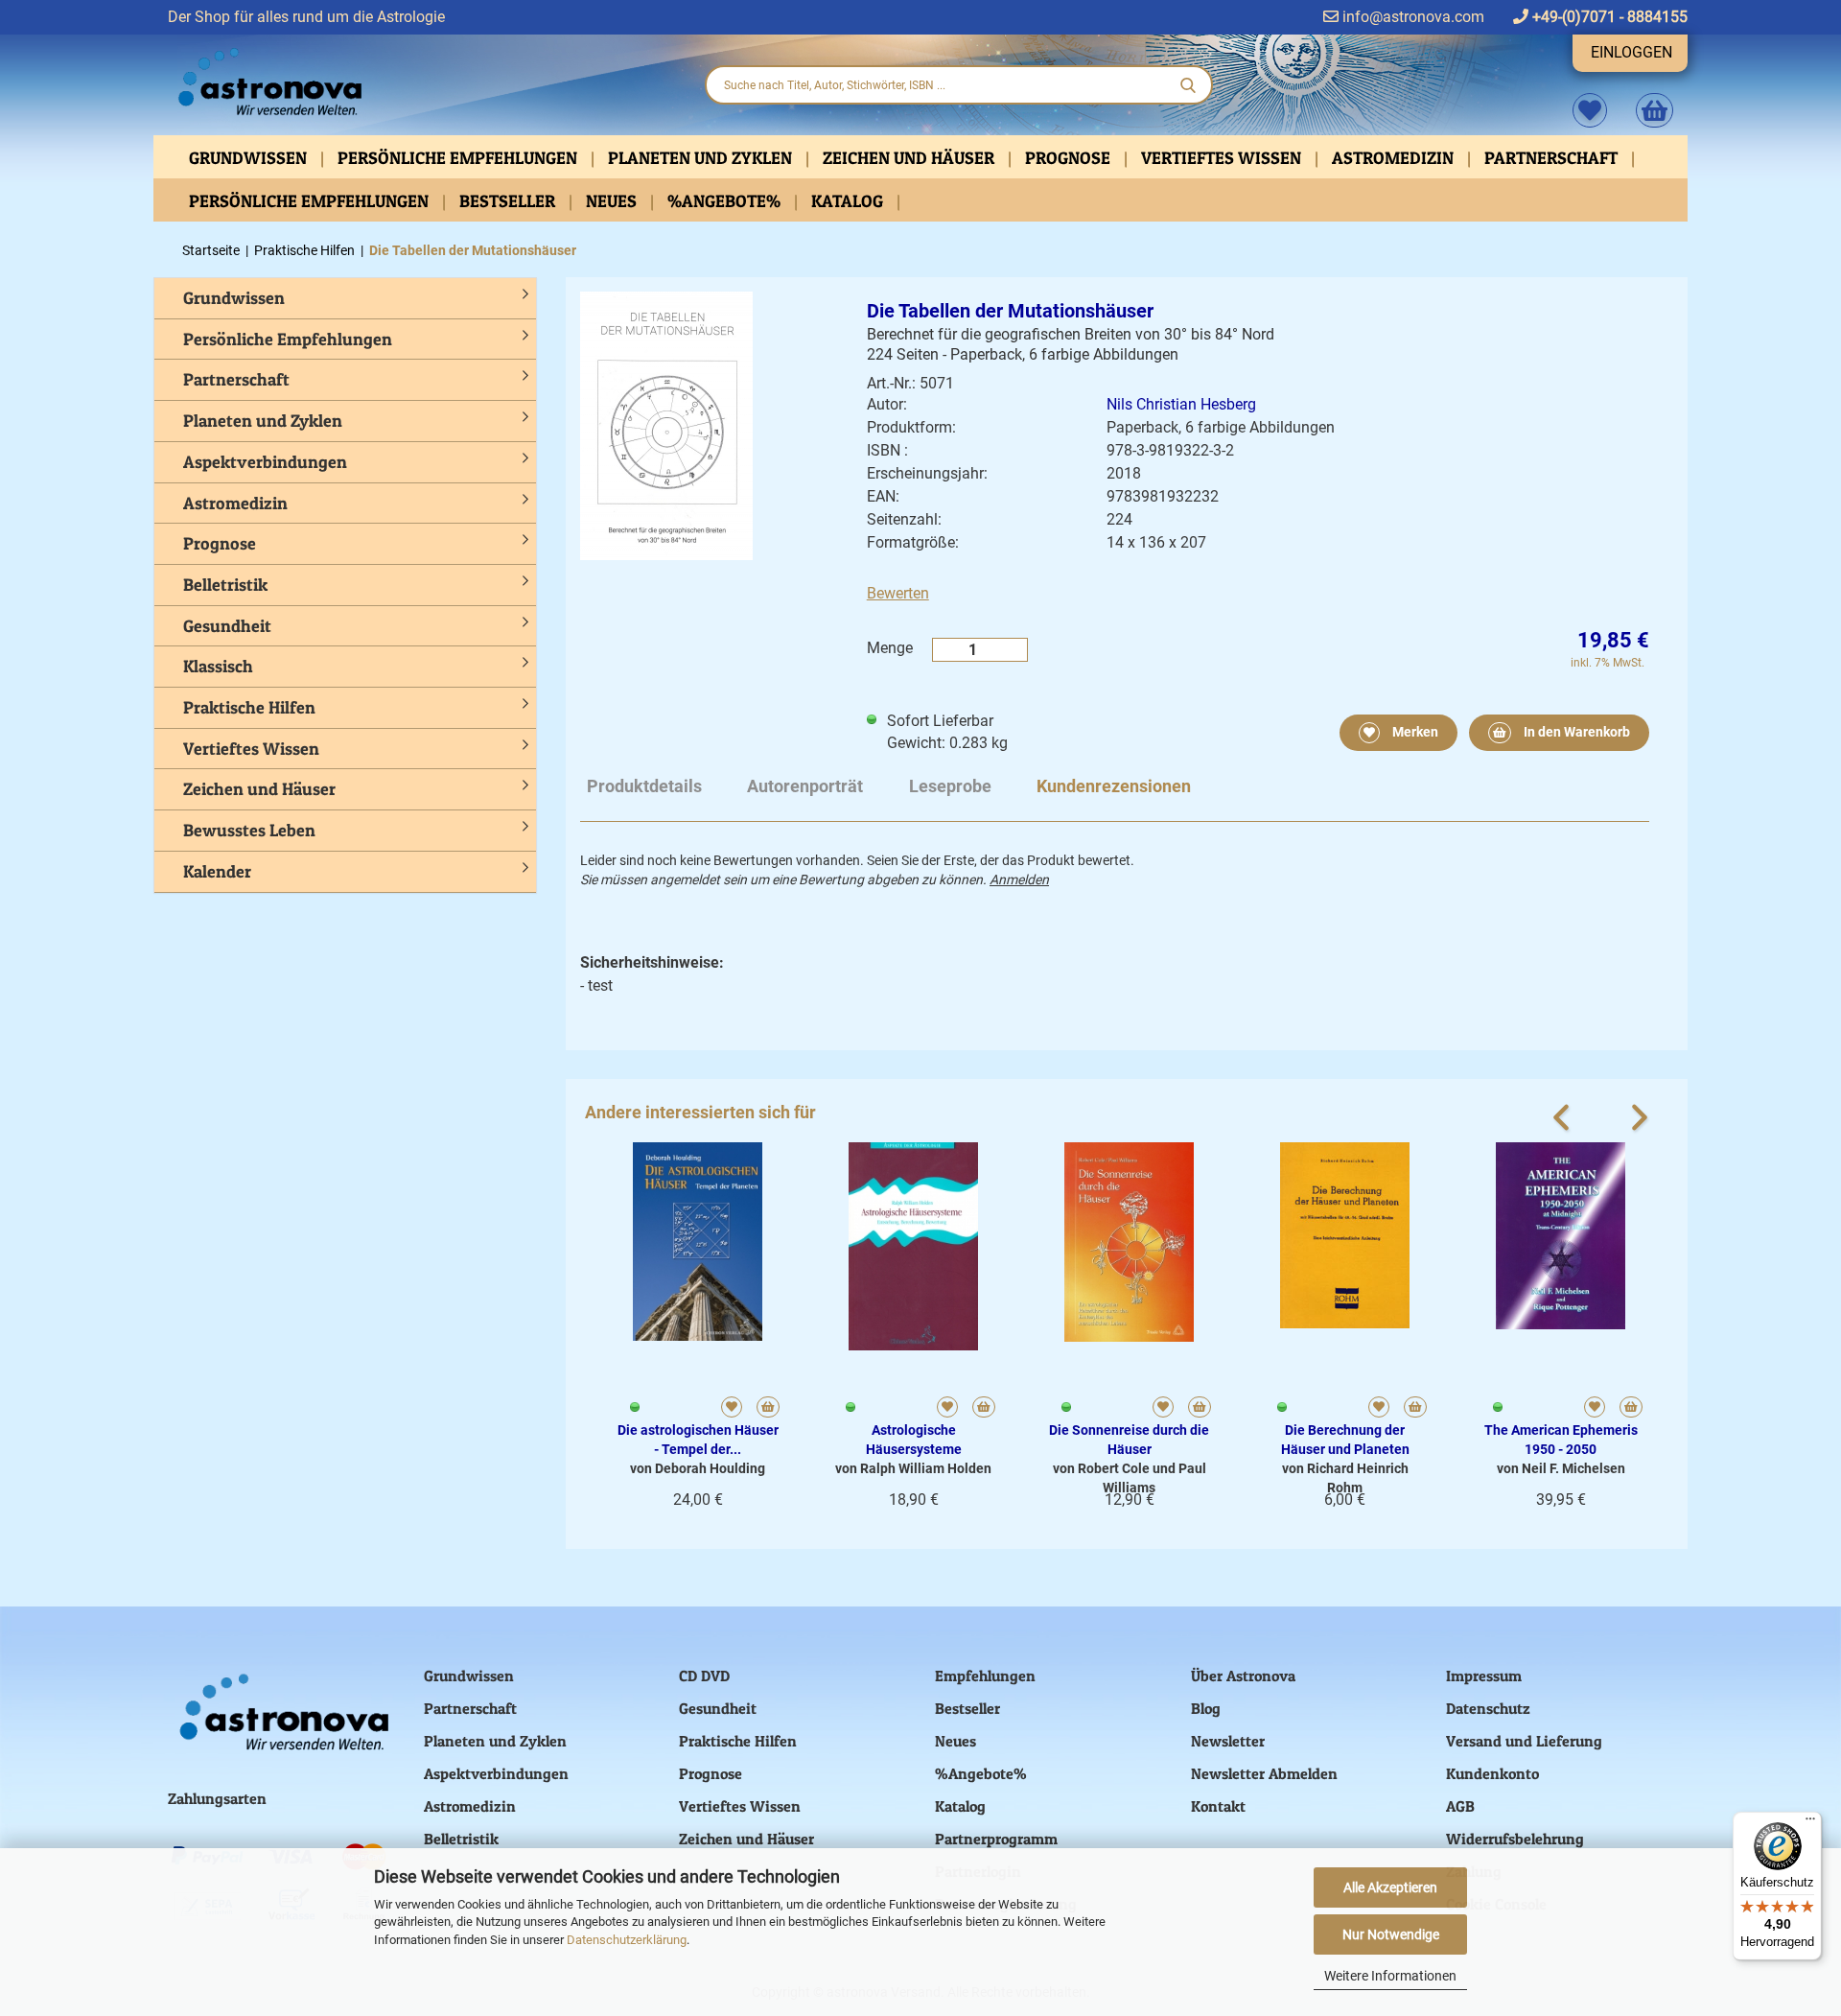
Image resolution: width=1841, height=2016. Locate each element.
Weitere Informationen (1390, 1976)
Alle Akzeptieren (1390, 1887)
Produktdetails (644, 786)
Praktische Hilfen (249, 707)
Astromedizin (1395, 158)
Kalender (217, 871)
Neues (613, 201)
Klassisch (218, 666)
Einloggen (1631, 52)
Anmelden (1019, 879)
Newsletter (1228, 1741)
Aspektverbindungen (265, 462)
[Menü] (1810, 1823)
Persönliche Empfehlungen (459, 158)
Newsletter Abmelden (1264, 1773)
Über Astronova (1243, 1676)
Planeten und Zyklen (702, 158)
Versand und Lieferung (1524, 1741)
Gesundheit (227, 626)
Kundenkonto (1492, 1773)
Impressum (1484, 1676)
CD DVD (704, 1676)
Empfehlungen (985, 1676)
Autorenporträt (805, 786)
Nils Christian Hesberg (1181, 404)
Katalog (849, 201)
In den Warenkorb (1575, 732)
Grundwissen (250, 158)
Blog (1206, 1708)
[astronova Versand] (422, 82)
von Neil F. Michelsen (1561, 1468)
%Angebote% (726, 201)
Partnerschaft (1553, 158)
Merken (1414, 732)
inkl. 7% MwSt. (1608, 663)
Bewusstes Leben (249, 830)
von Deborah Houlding (698, 1468)
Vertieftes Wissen (1223, 158)
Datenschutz (1488, 1708)
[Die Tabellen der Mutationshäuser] (666, 425)
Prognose (1070, 158)
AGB (1460, 1806)
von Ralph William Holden (913, 1468)
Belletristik (225, 585)
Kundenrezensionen (1114, 786)
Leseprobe (950, 786)
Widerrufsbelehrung (1515, 1839)
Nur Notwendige (1391, 1934)
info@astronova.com (1411, 17)
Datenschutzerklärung (627, 1940)
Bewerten (898, 593)
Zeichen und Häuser (910, 158)
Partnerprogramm (996, 1839)
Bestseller (509, 201)
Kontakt (1218, 1806)
